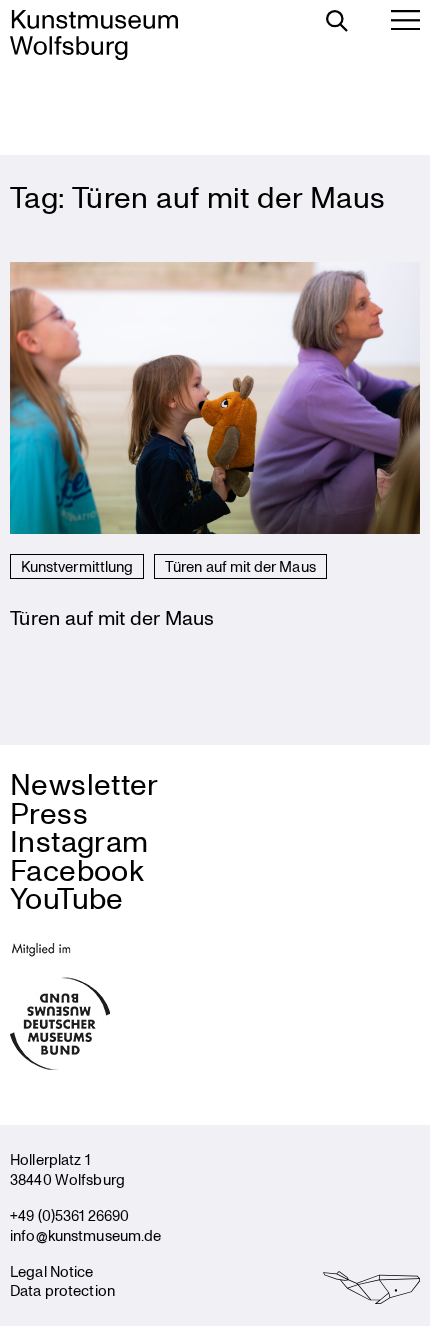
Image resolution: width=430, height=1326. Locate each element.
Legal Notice (52, 1271)
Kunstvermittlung (77, 566)
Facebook (77, 869)
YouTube (67, 897)
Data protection (62, 1290)
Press (49, 812)
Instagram (79, 840)
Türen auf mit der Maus (240, 566)
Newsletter (84, 783)
